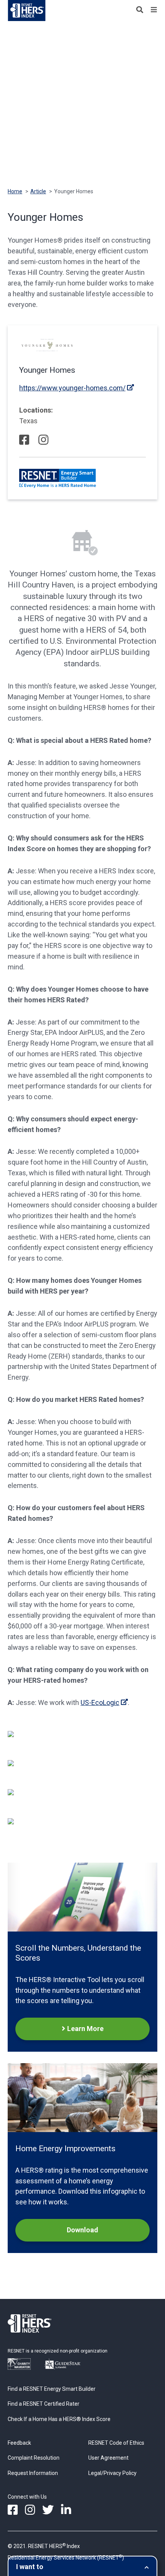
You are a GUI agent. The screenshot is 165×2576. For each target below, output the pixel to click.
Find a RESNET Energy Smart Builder (52, 2389)
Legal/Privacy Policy (112, 2473)
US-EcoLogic (100, 1702)
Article (38, 191)
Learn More (85, 2029)
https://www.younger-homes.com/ (72, 388)
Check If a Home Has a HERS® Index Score (59, 2419)
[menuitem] (13, 2510)
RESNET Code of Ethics (116, 2443)
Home (15, 191)
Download (82, 2230)
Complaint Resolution (34, 2458)
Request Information (33, 2473)
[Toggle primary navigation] (154, 10)
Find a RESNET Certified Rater (44, 2404)
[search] (140, 10)
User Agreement (108, 2458)
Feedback (19, 2443)
